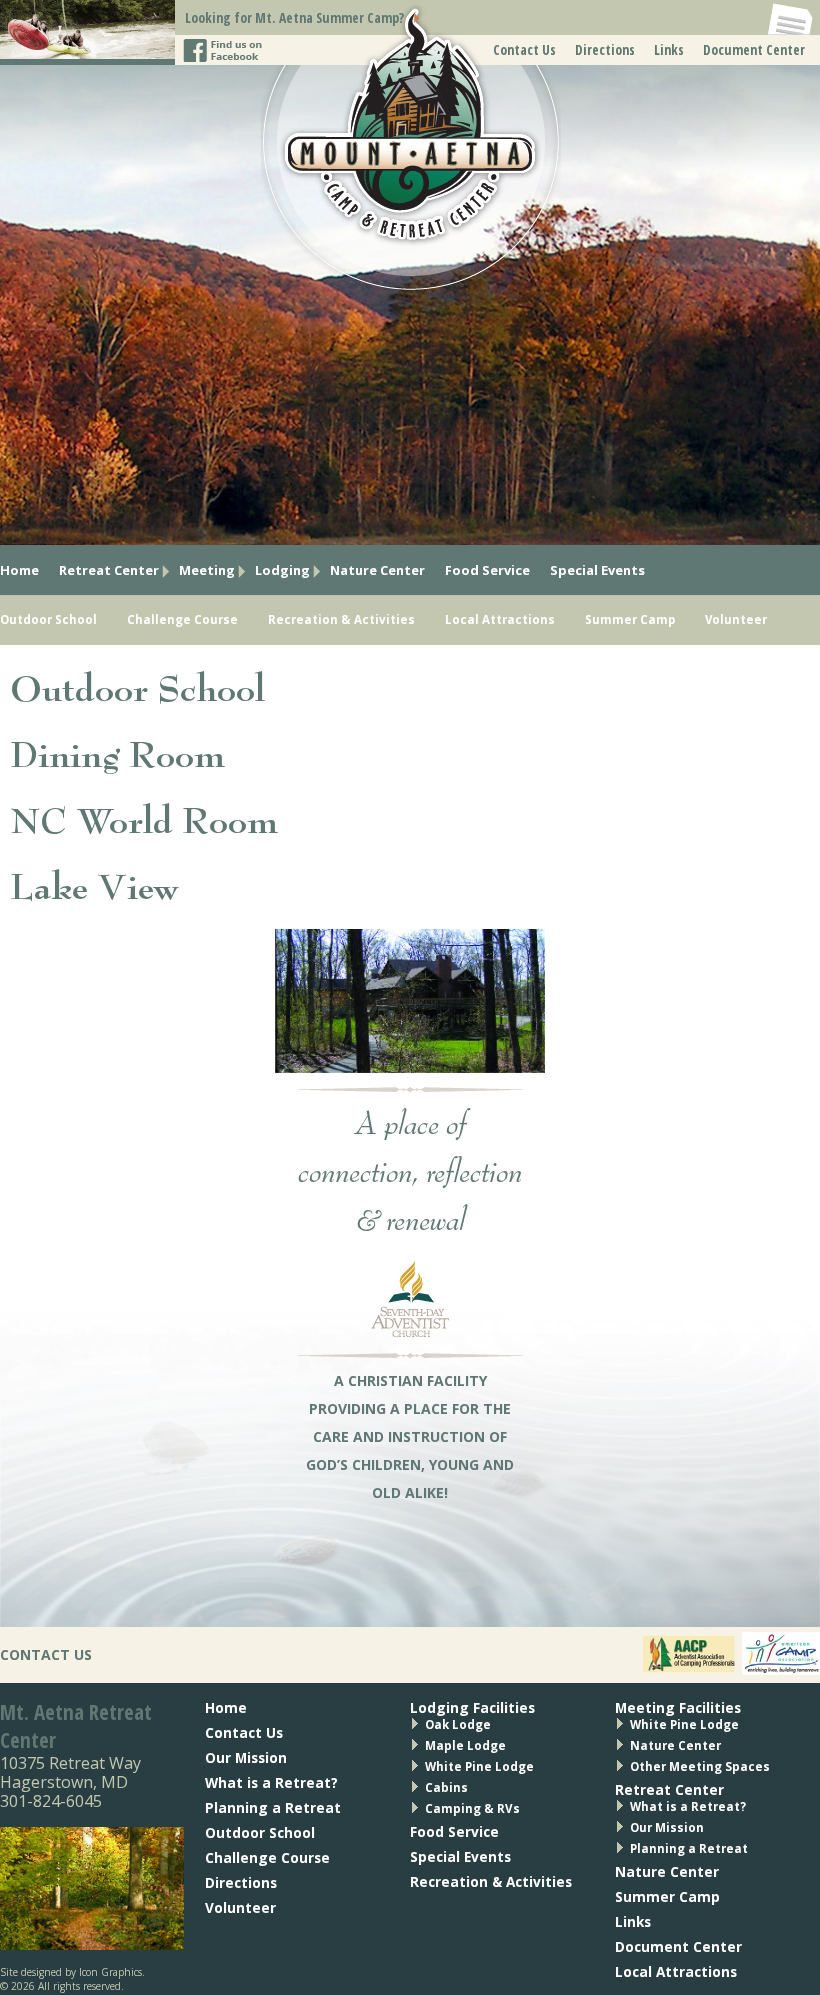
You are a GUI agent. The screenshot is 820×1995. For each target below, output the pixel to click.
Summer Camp (630, 619)
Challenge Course (182, 619)
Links (669, 49)
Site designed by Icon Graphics (71, 1972)
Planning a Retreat (273, 1807)
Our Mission (246, 1757)
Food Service (487, 570)
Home (19, 570)
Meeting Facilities (678, 1707)
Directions (605, 49)
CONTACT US (46, 1654)
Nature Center (377, 570)
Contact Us (524, 49)
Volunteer (736, 619)
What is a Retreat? (271, 1782)
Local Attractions (500, 619)
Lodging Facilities (472, 1707)
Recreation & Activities (341, 619)
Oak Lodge (458, 1724)
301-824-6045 (51, 1801)
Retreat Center (109, 570)
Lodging (282, 570)
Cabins (446, 1787)
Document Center (754, 49)
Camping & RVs (472, 1808)
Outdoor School (48, 619)
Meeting (207, 570)
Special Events (597, 570)
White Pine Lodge (479, 1766)
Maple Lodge (465, 1745)
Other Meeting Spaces (700, 1766)
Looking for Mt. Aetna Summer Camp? (294, 17)
